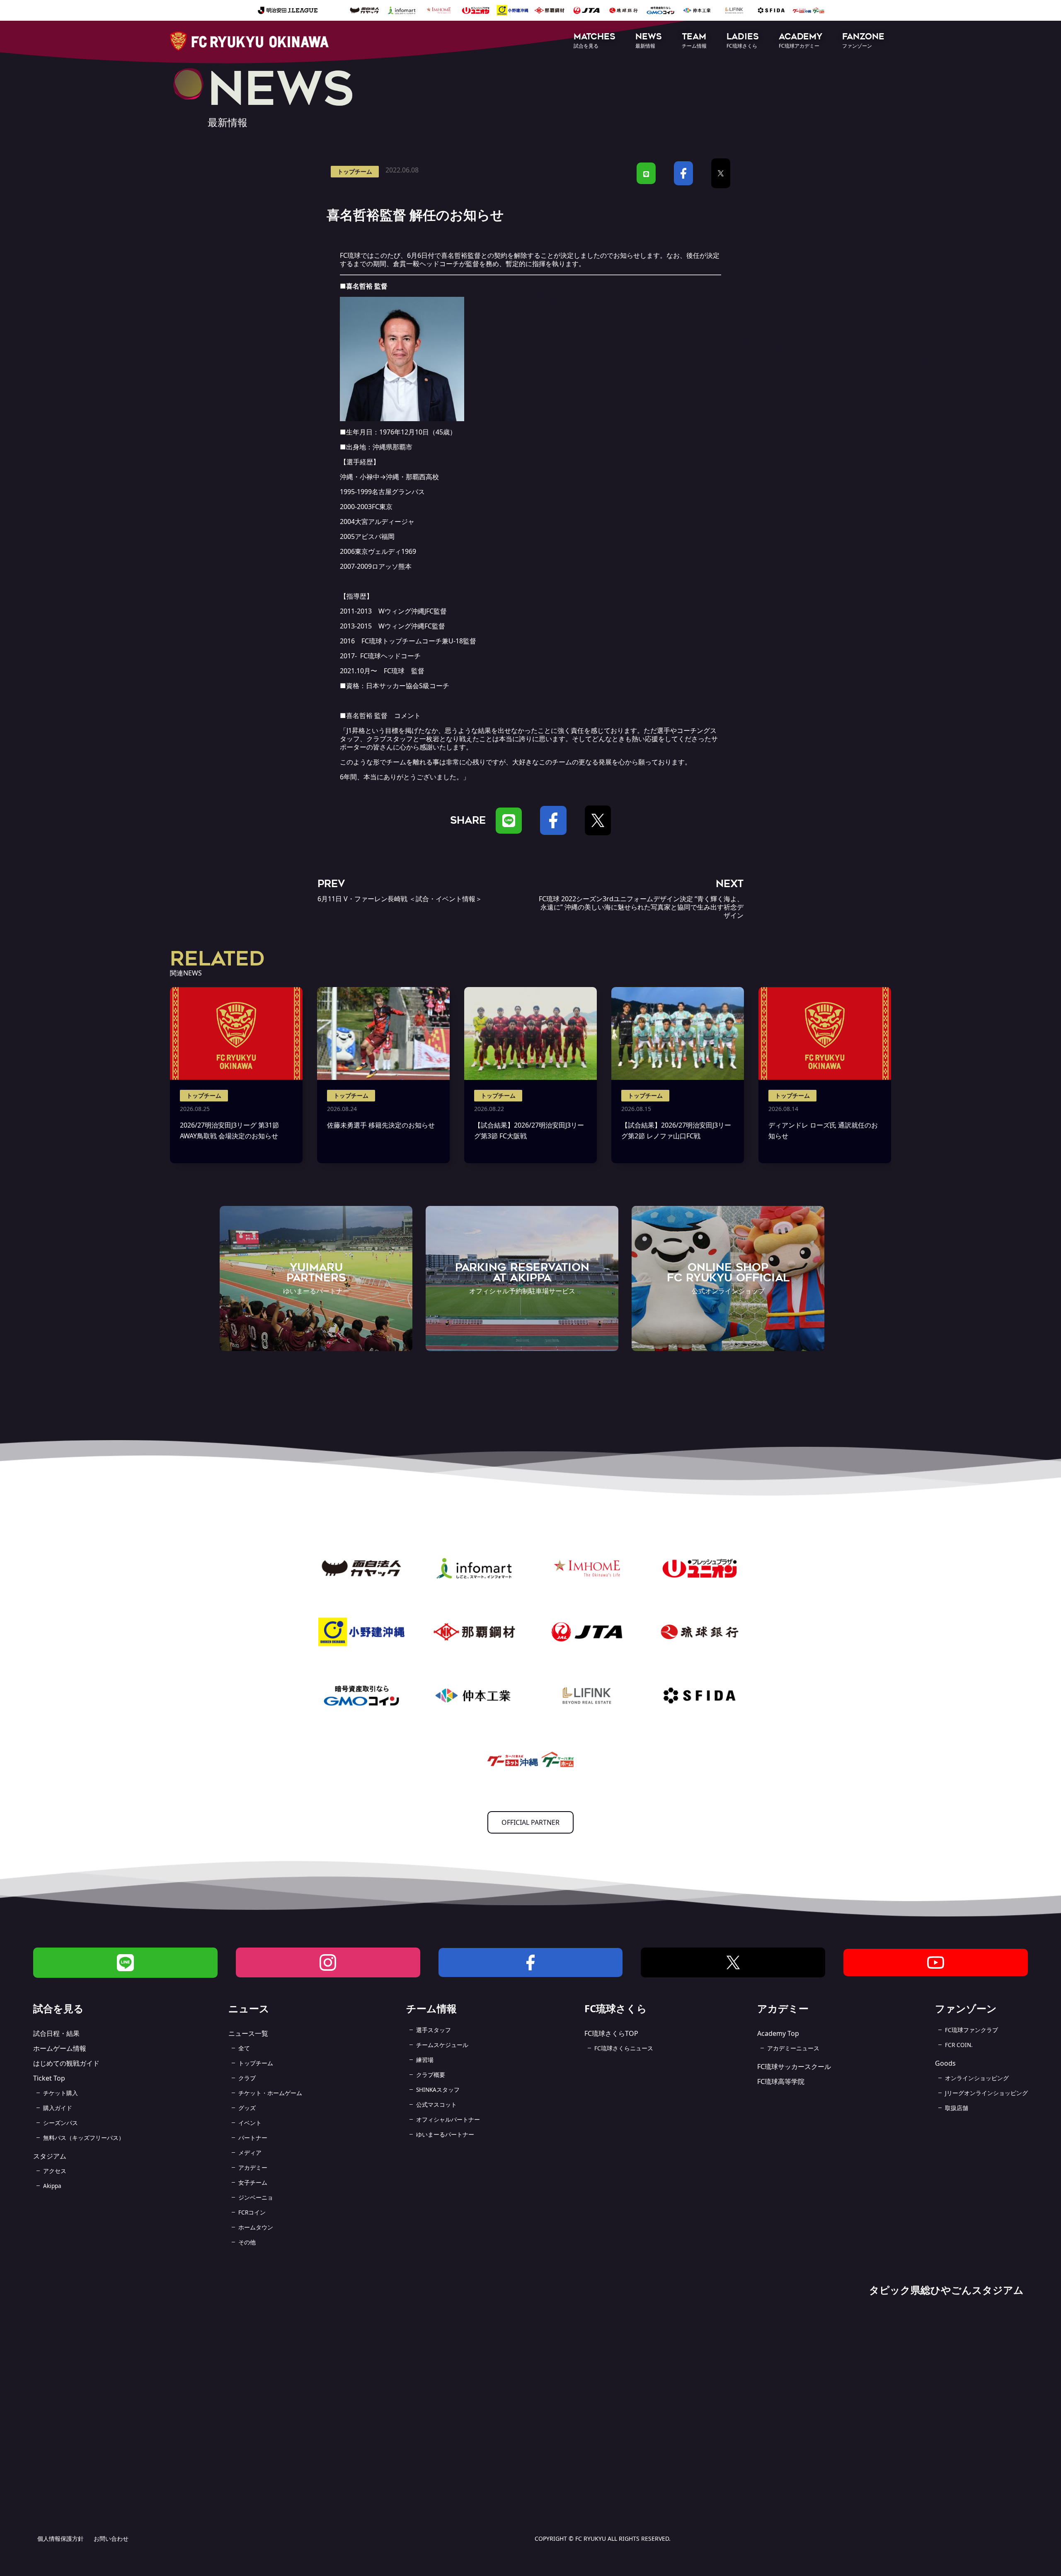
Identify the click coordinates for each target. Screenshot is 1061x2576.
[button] (595, 41)
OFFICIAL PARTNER (530, 1822)
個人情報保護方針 (61, 2538)
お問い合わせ (111, 2538)
